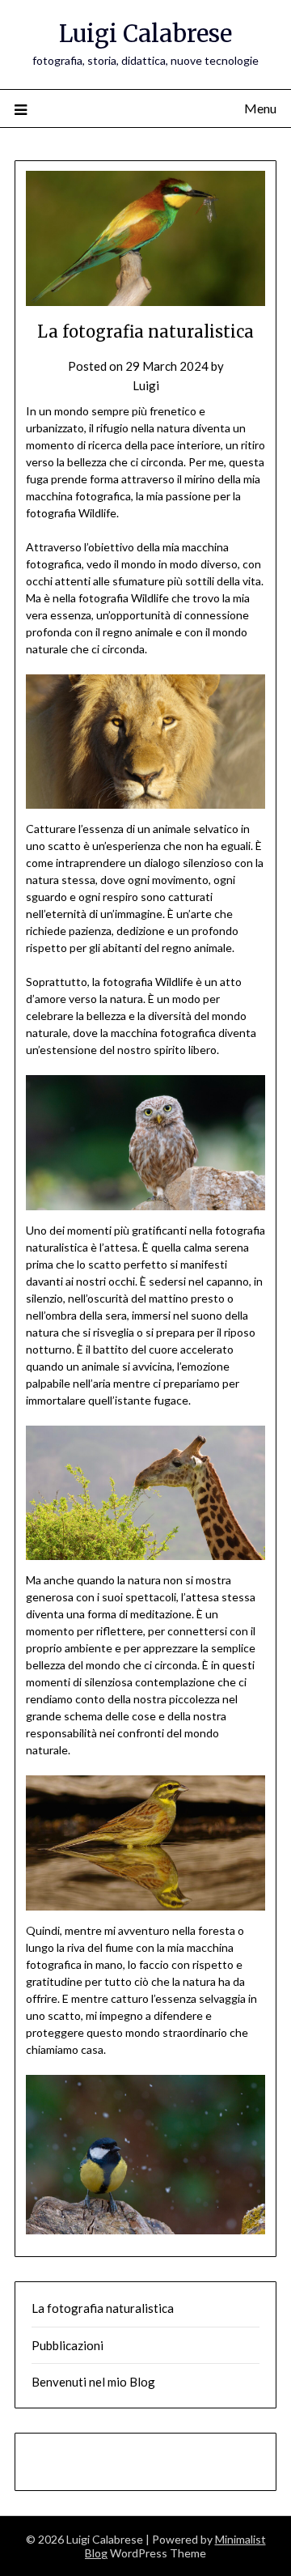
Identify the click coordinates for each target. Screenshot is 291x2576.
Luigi (146, 385)
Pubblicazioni (67, 2345)
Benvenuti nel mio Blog (93, 2382)
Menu (260, 108)
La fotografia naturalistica (103, 2308)
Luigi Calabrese (145, 34)
